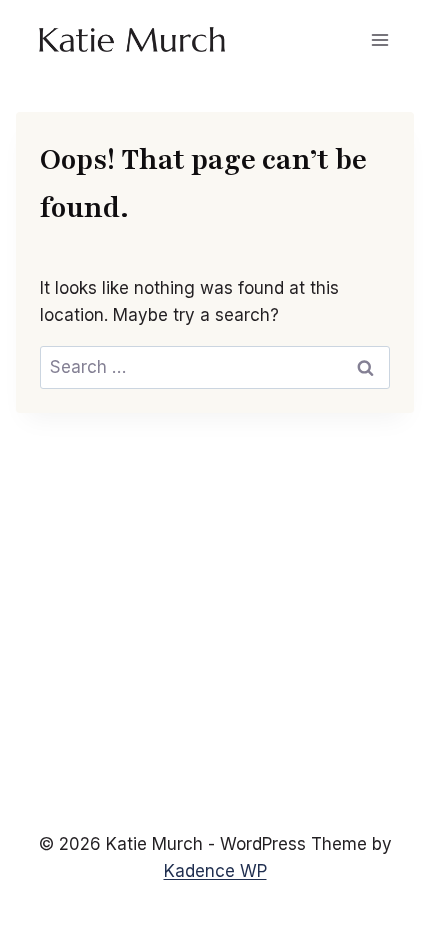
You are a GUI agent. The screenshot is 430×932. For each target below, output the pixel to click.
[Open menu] (379, 39)
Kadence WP (215, 871)
